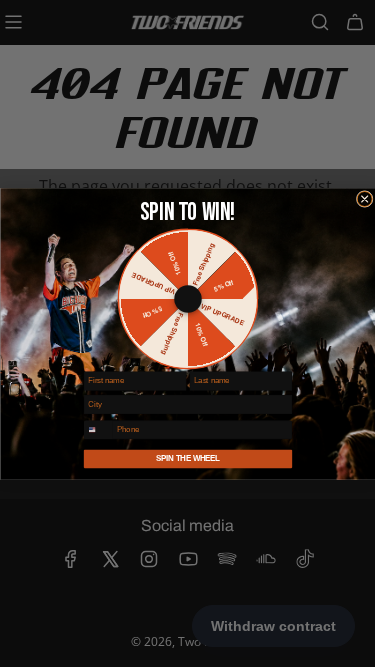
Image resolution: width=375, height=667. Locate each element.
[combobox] (98, 429)
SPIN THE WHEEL (188, 458)
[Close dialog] (364, 198)
